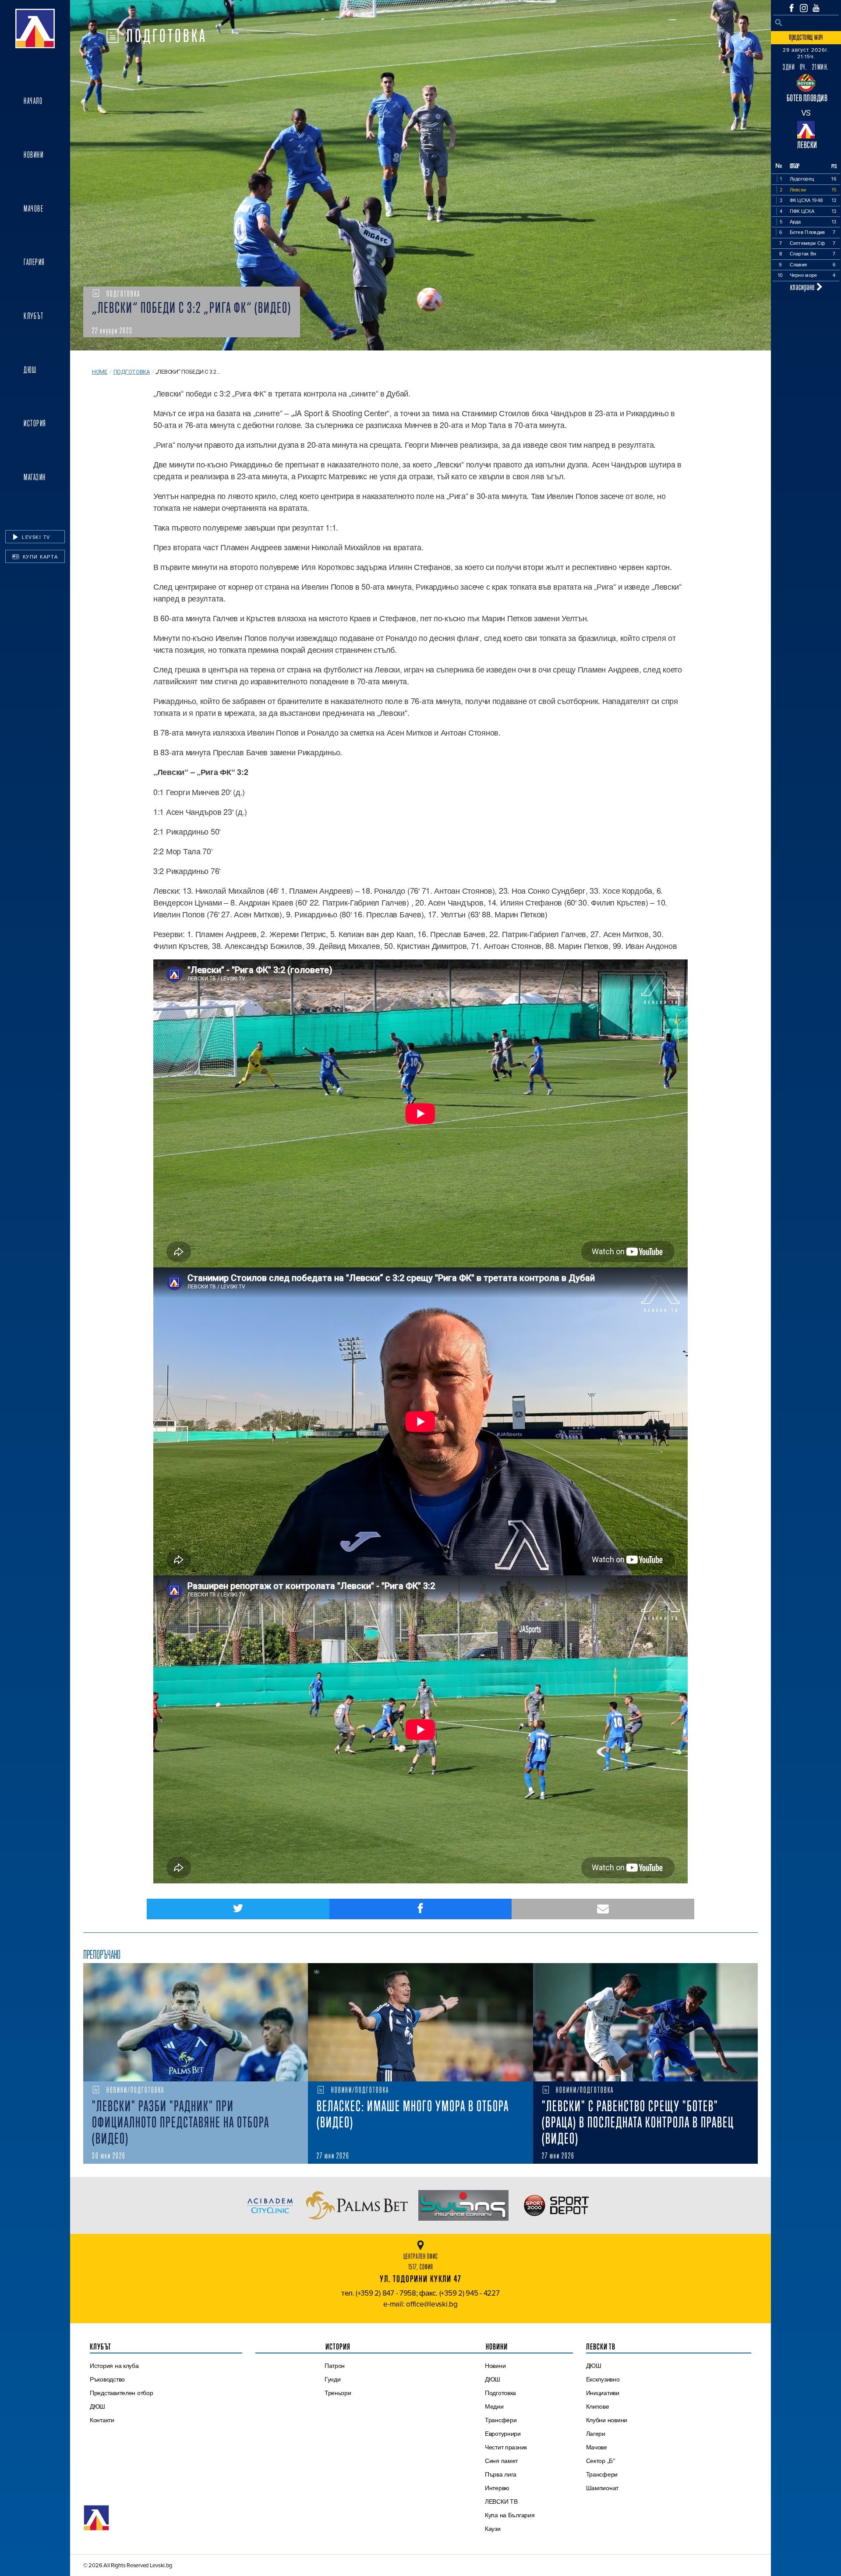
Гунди (333, 2379)
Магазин (35, 477)
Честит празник (506, 2447)
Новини (34, 155)
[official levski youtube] (816, 8)
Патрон (335, 2366)
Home (100, 372)
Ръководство (107, 2379)
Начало (33, 101)
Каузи (493, 2529)
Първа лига (501, 2474)
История (35, 423)
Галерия (34, 262)
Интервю (497, 2488)
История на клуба (114, 2366)
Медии (494, 2406)
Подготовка (132, 372)
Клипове (598, 2406)
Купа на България (510, 2515)
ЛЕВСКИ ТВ (501, 2502)
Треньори (338, 2393)
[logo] (35, 28)
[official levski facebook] (792, 8)
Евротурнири (503, 2434)
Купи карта (39, 557)
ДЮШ (30, 370)
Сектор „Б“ (601, 2461)
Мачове (34, 209)
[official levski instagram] (804, 8)
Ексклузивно (603, 2379)
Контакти (102, 2420)
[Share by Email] (603, 1909)
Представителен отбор (122, 2393)
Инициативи (603, 2393)
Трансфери (501, 2420)
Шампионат (602, 2488)
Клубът (34, 316)
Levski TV (35, 537)
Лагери (596, 2434)
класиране (803, 287)
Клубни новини (607, 2420)
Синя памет (501, 2461)
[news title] (196, 2022)
